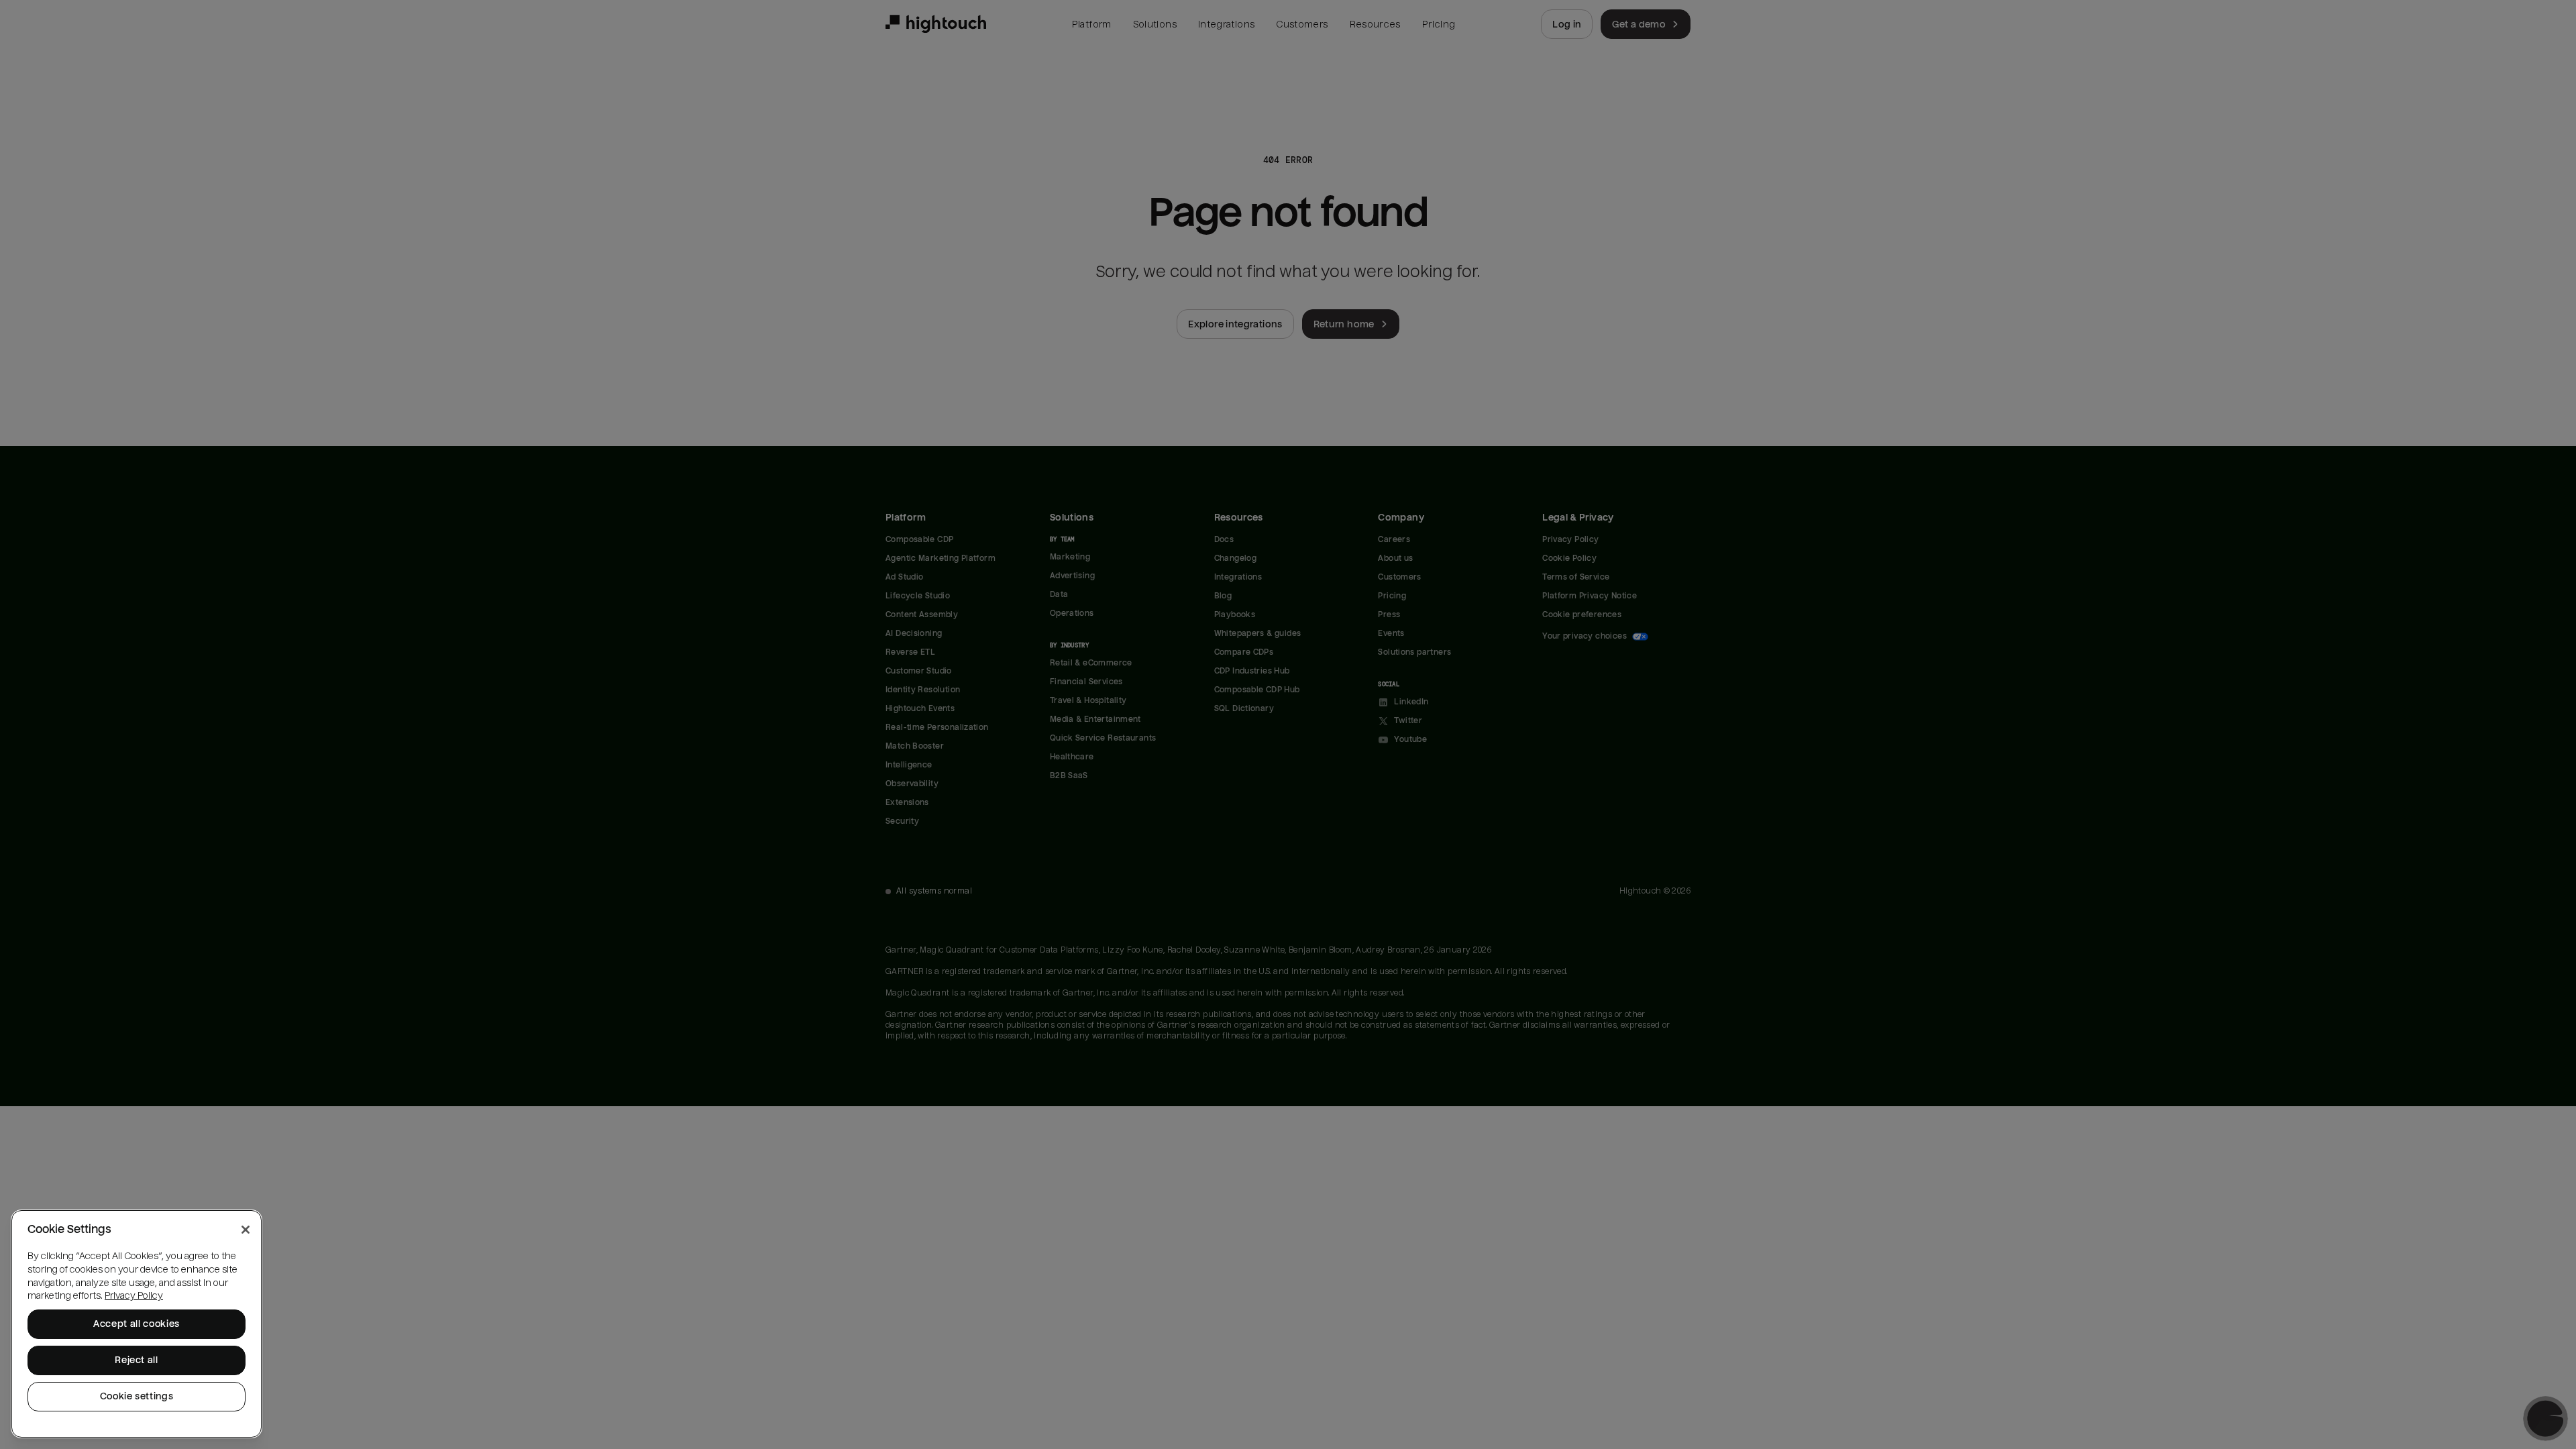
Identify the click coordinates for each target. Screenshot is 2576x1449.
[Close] (246, 1230)
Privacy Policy (134, 1296)
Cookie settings (137, 1396)
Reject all (137, 1360)
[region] (137, 1324)
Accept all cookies (137, 1324)
